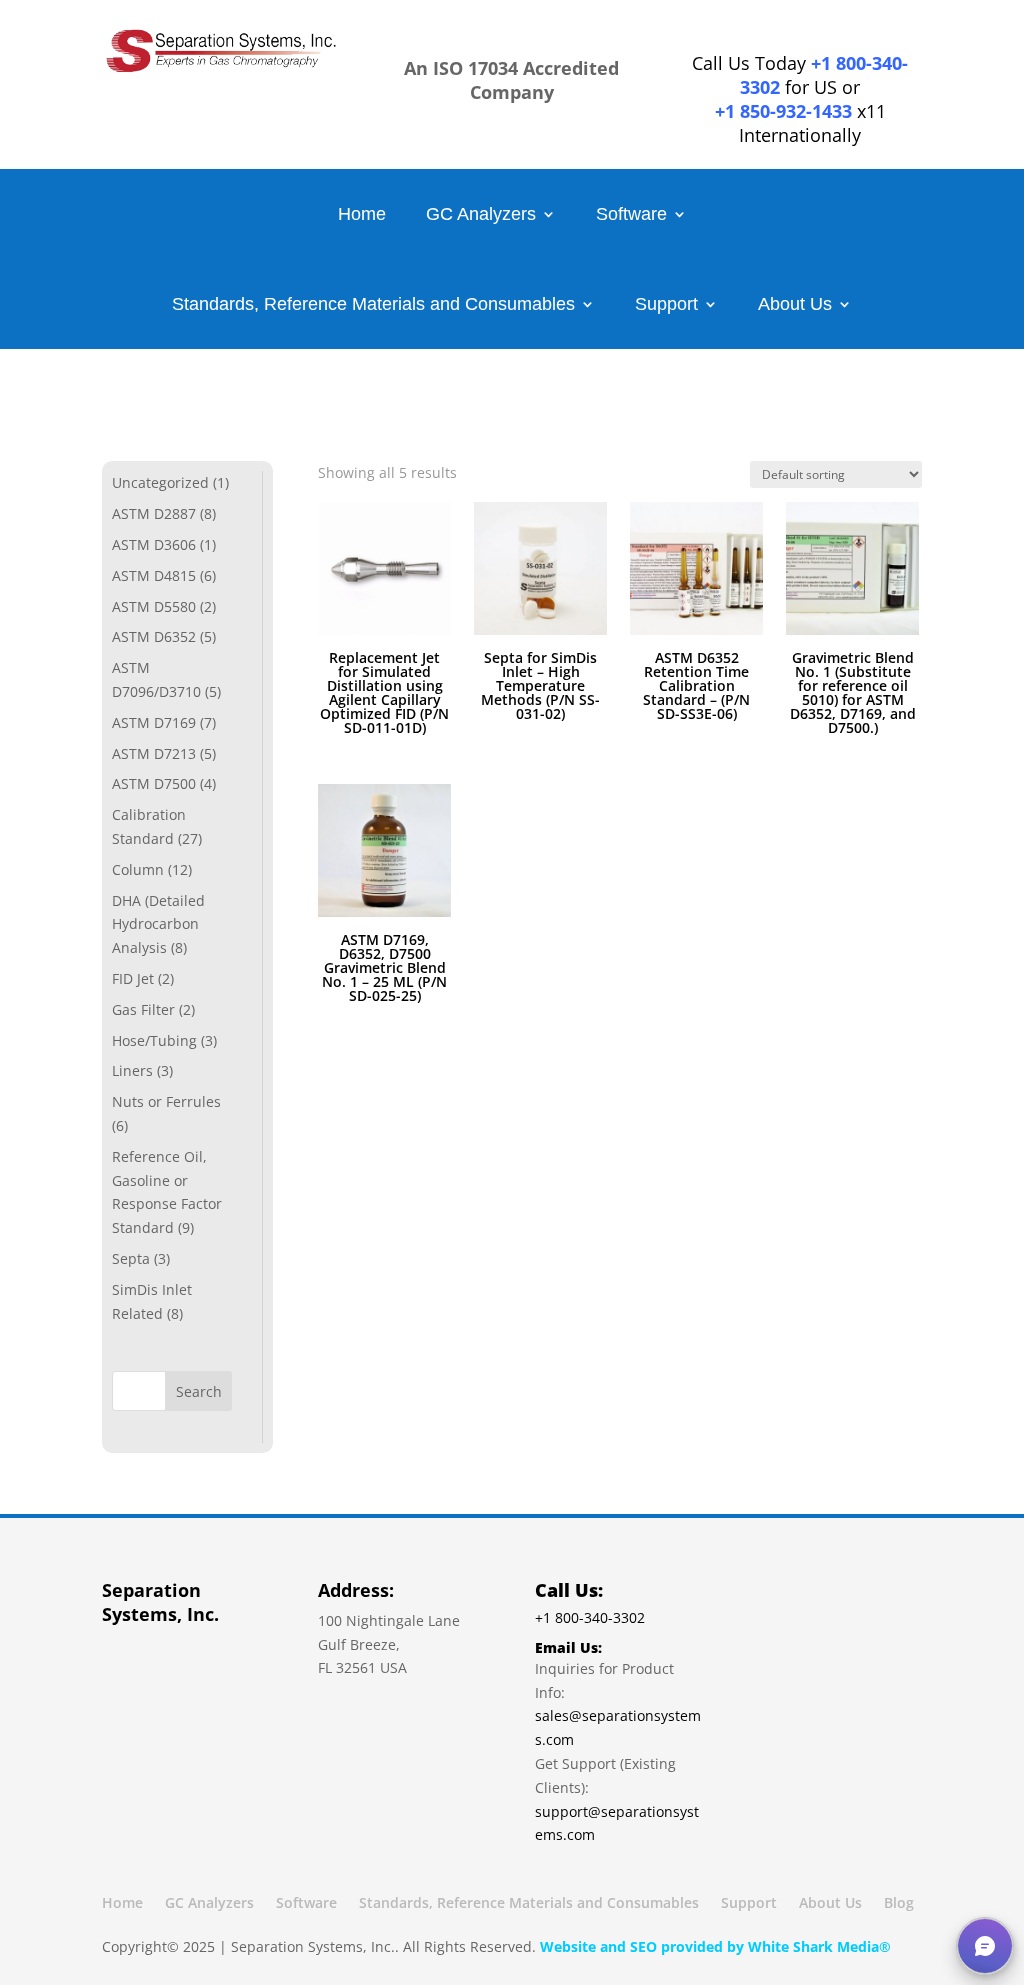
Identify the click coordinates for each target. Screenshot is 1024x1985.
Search (199, 1391)
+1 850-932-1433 (783, 111)
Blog (899, 1904)
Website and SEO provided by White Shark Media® (715, 1946)
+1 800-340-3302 (824, 75)
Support (666, 305)
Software (631, 215)
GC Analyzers (481, 215)
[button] (985, 1946)
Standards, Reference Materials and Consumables (373, 305)
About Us (795, 305)
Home (362, 215)
